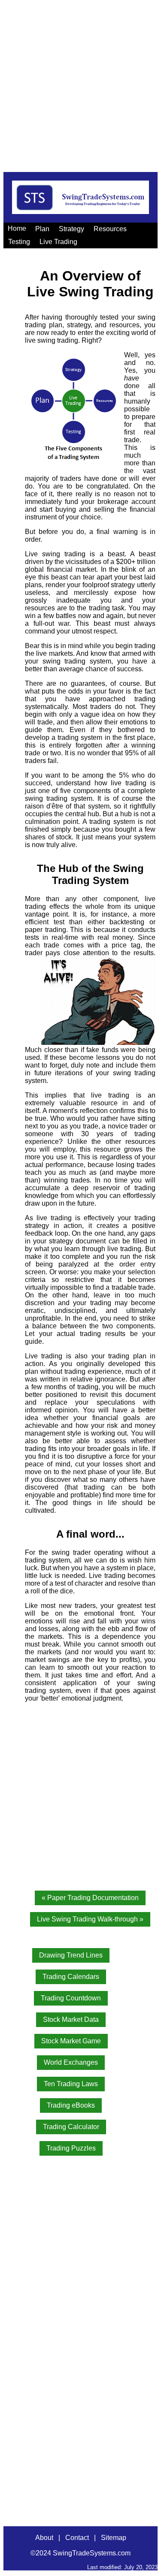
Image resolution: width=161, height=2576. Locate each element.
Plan (42, 229)
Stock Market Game (71, 2041)
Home (17, 228)
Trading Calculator (71, 2127)
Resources (110, 229)
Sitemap (114, 2538)
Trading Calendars (71, 1977)
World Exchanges (71, 2062)
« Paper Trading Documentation (90, 1898)
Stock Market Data (71, 2019)
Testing (19, 242)
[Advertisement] (80, 84)
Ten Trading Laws (71, 2084)
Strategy (71, 229)
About (44, 2538)
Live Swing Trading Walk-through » (90, 1919)
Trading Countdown (71, 1998)
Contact (77, 2538)
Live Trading (58, 242)
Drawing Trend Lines (71, 1955)
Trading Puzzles (71, 2148)
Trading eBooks (71, 2105)
